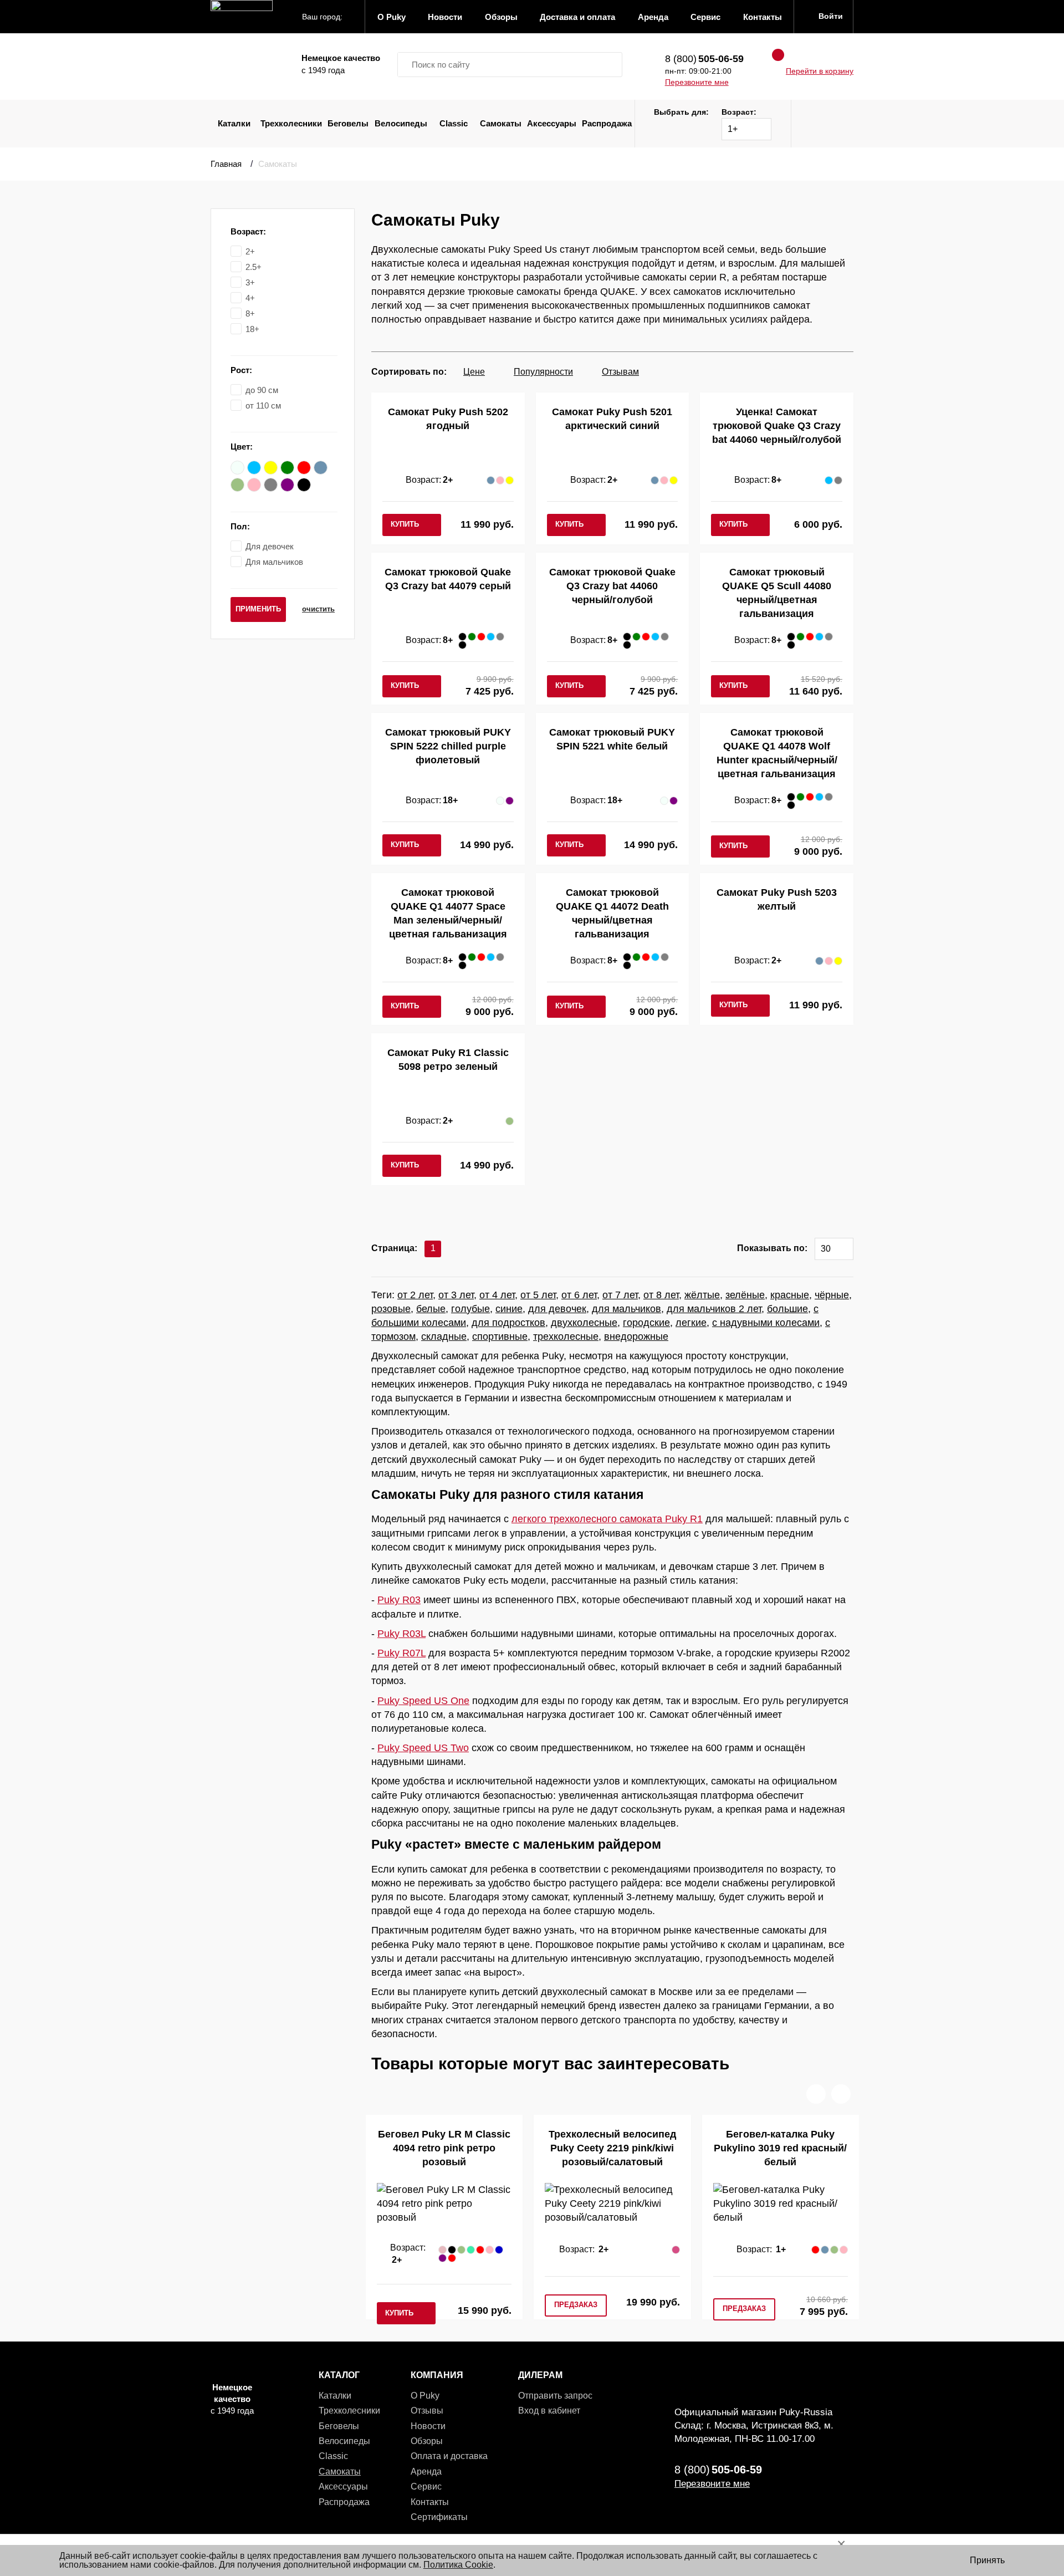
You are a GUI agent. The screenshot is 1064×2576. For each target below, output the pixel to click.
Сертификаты (439, 2517)
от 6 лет (579, 1295)
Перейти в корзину (820, 71)
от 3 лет (456, 1295)
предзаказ (576, 2305)
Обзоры (427, 2441)
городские (646, 1323)
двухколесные (584, 1323)
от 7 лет (620, 1295)
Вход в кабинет (549, 2411)
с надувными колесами (766, 1323)
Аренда (426, 2472)
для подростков (508, 1323)
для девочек (557, 1309)
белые (431, 1309)
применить (258, 609)
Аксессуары (552, 123)
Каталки (234, 123)
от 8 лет (661, 1295)
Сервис (426, 2486)
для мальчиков (626, 1309)
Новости (428, 2426)
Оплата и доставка (449, 2456)
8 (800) (704, 59)
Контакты (430, 2502)
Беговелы (348, 123)
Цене (474, 372)
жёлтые (702, 1295)
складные (444, 1337)
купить (405, 524)
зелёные (745, 1295)
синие (509, 1309)
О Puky (425, 2396)
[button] (816, 2094)
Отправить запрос (555, 2396)
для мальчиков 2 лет (714, 1309)
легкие (691, 1323)
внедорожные (636, 1337)
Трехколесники (291, 123)
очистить (318, 609)
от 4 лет (497, 1295)
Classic (454, 123)
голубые (470, 1309)
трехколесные (566, 1337)
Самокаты (501, 123)
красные (790, 1295)
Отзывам (620, 372)
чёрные (832, 1295)
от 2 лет (415, 1295)
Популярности (543, 372)
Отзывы (427, 2411)
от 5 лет (538, 1295)
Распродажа (607, 123)
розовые (391, 1309)
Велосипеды (401, 123)
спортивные (500, 1337)
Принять (987, 2560)
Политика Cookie (458, 2565)
